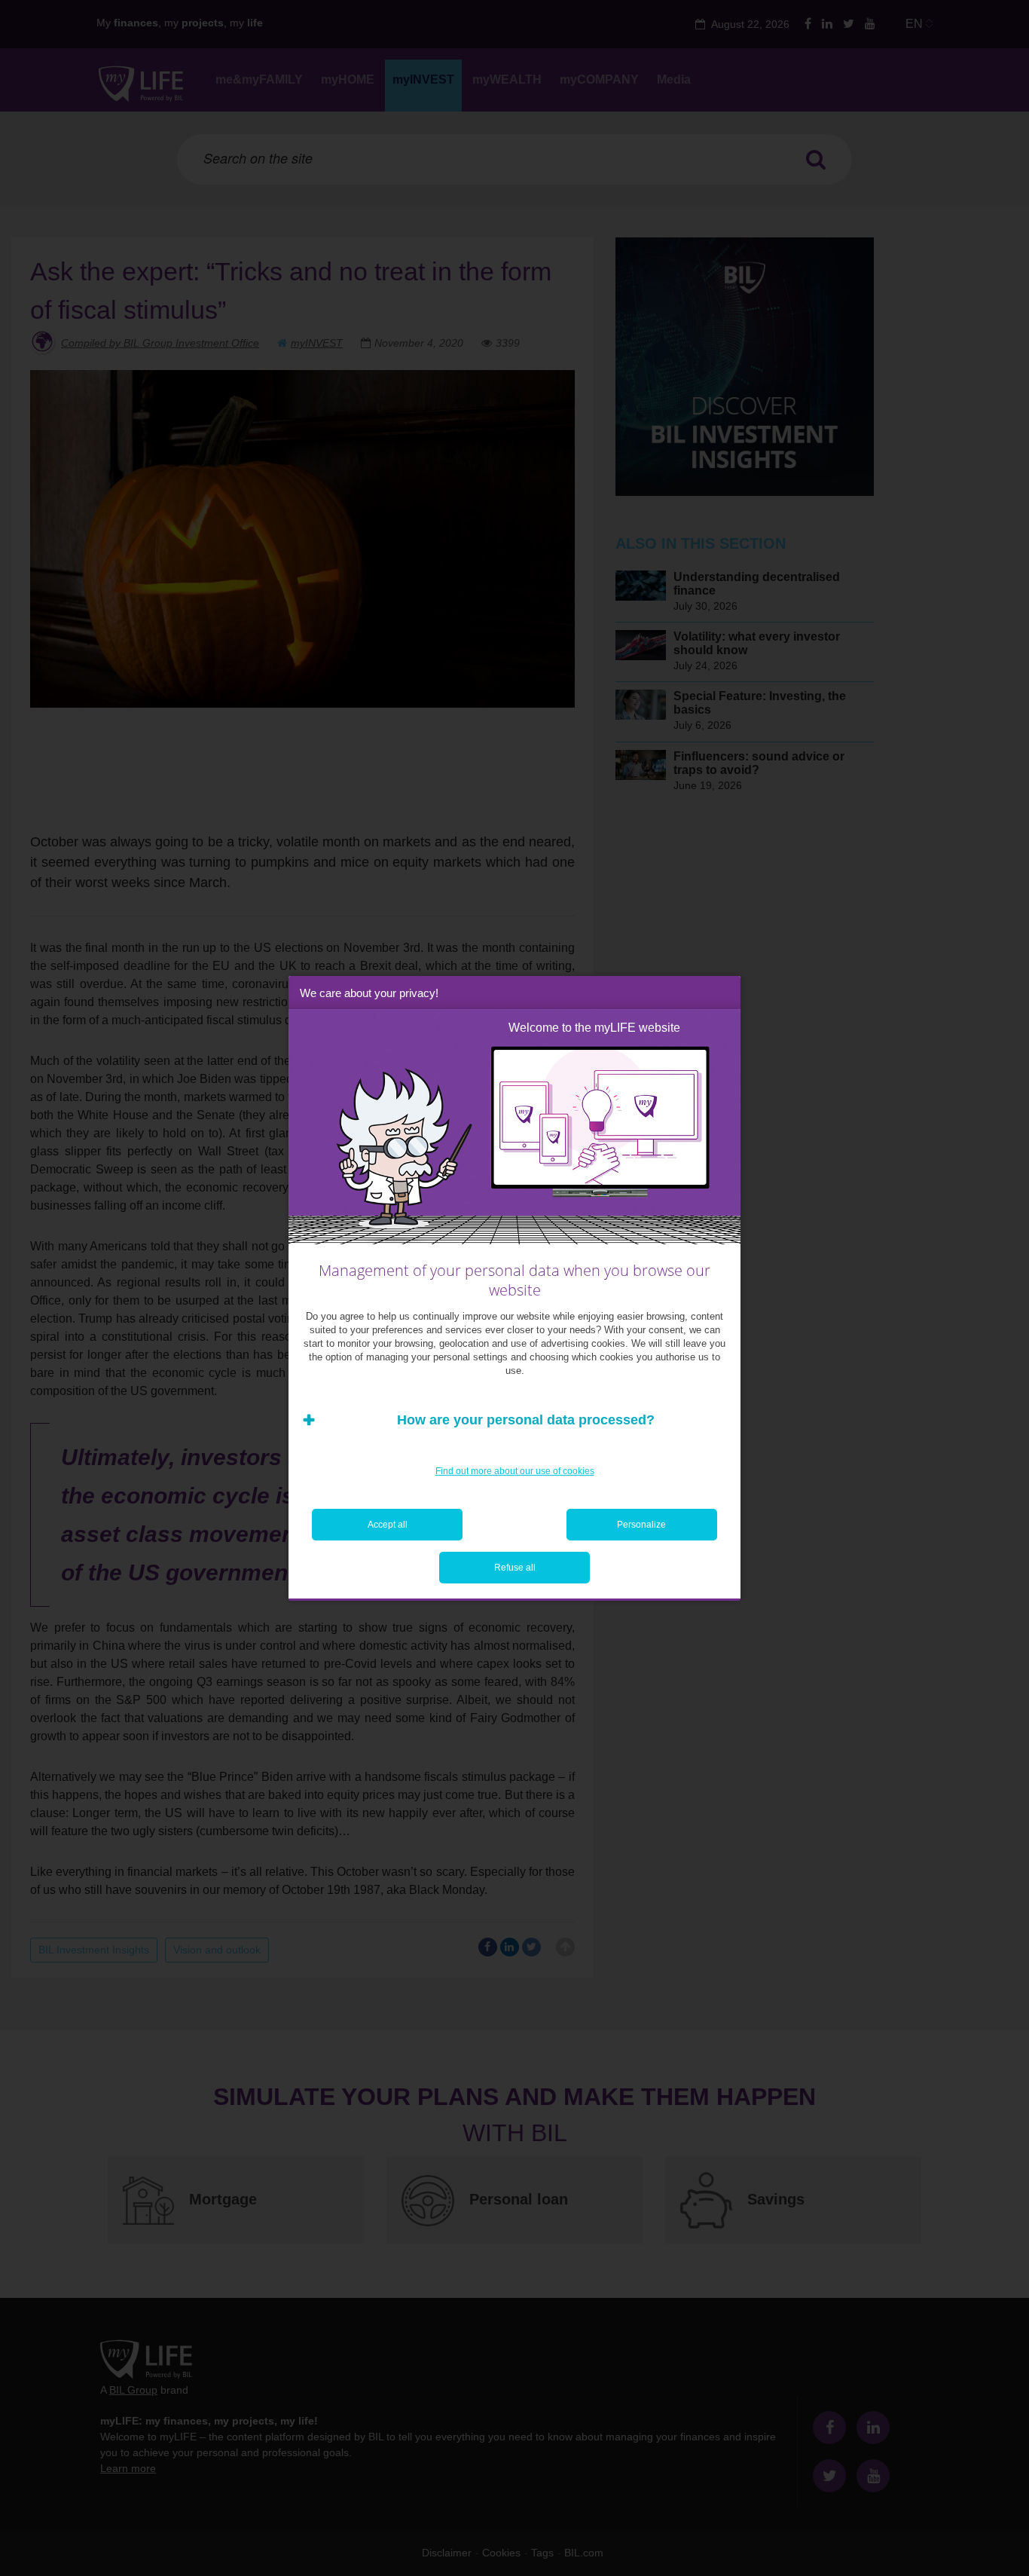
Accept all (388, 1525)
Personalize (641, 1525)
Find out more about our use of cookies (515, 1471)
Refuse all (515, 1568)
